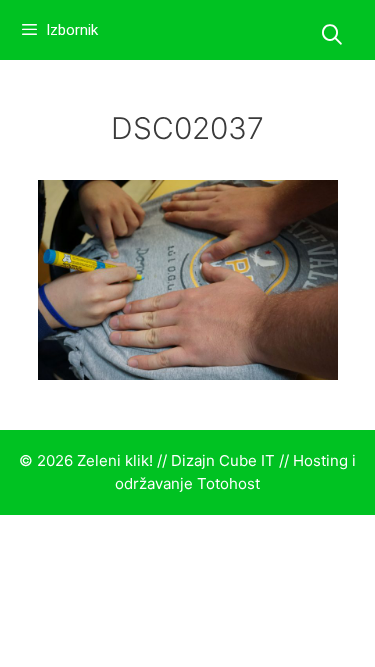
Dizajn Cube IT (223, 460)
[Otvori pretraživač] (332, 35)
